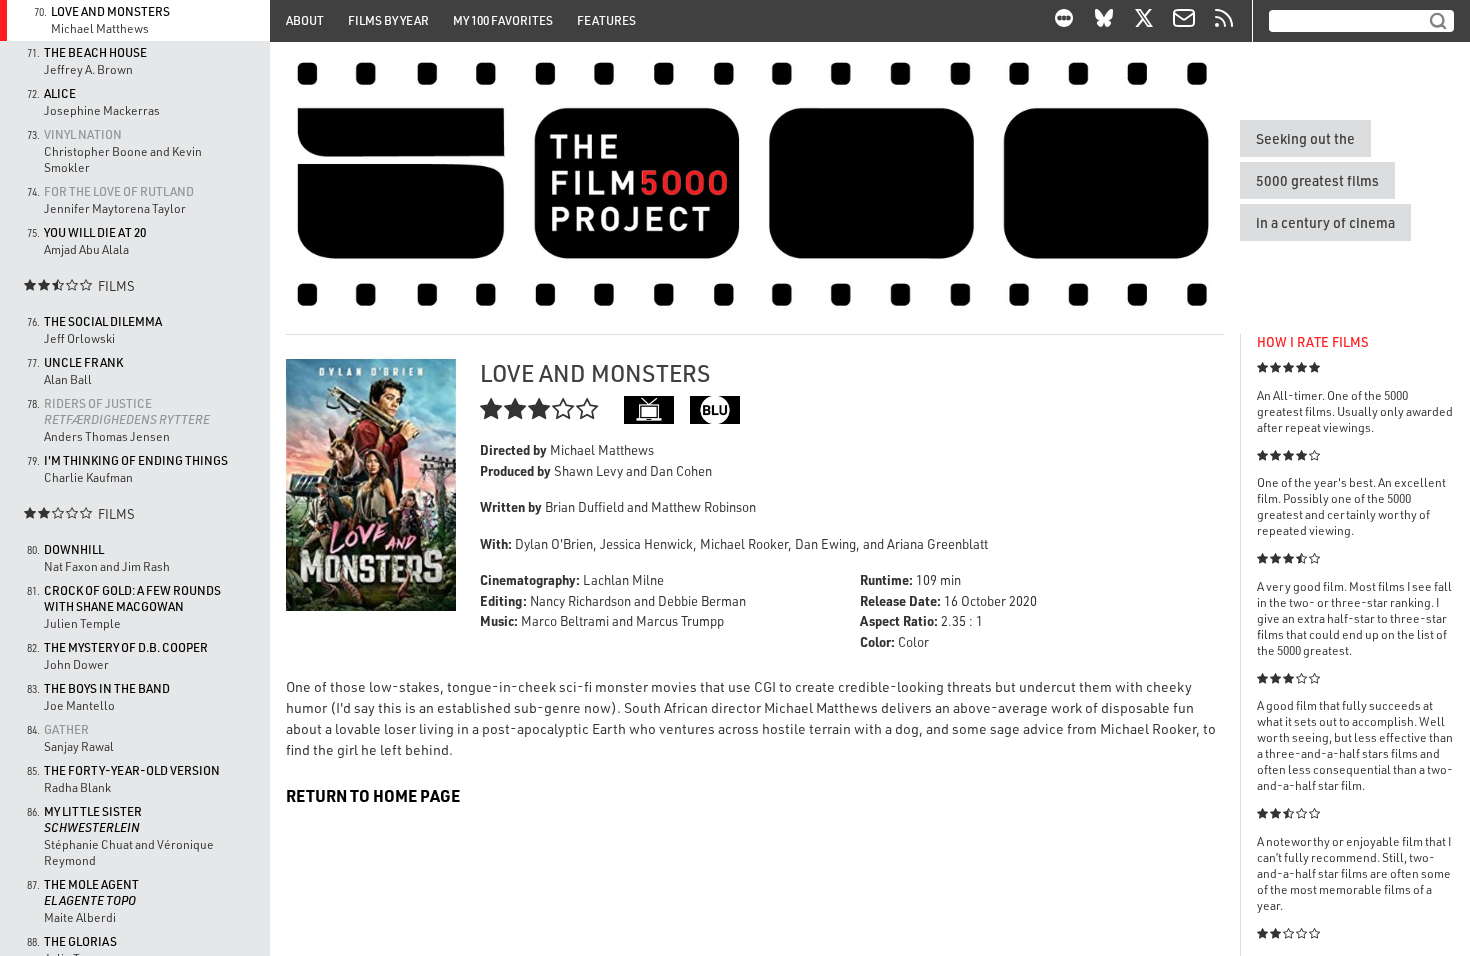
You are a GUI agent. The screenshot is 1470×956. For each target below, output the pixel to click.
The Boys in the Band (107, 688)
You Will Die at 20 (95, 232)
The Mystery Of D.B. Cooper (126, 647)
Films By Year (388, 20)
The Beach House (95, 52)
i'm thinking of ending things (136, 460)
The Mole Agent (91, 892)
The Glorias (80, 941)
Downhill (74, 549)
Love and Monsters (110, 11)
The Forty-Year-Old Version (132, 770)
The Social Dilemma (103, 321)
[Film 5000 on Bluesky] (1104, 21)
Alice (60, 93)
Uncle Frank (83, 362)
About (305, 20)
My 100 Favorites (503, 20)
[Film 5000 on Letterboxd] (1064, 21)
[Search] (1438, 21)
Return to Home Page (373, 795)
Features (606, 20)
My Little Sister (93, 819)
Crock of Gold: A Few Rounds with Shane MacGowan (132, 598)
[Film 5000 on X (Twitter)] (1144, 21)
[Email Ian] (1184, 21)
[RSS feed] (1224, 21)
